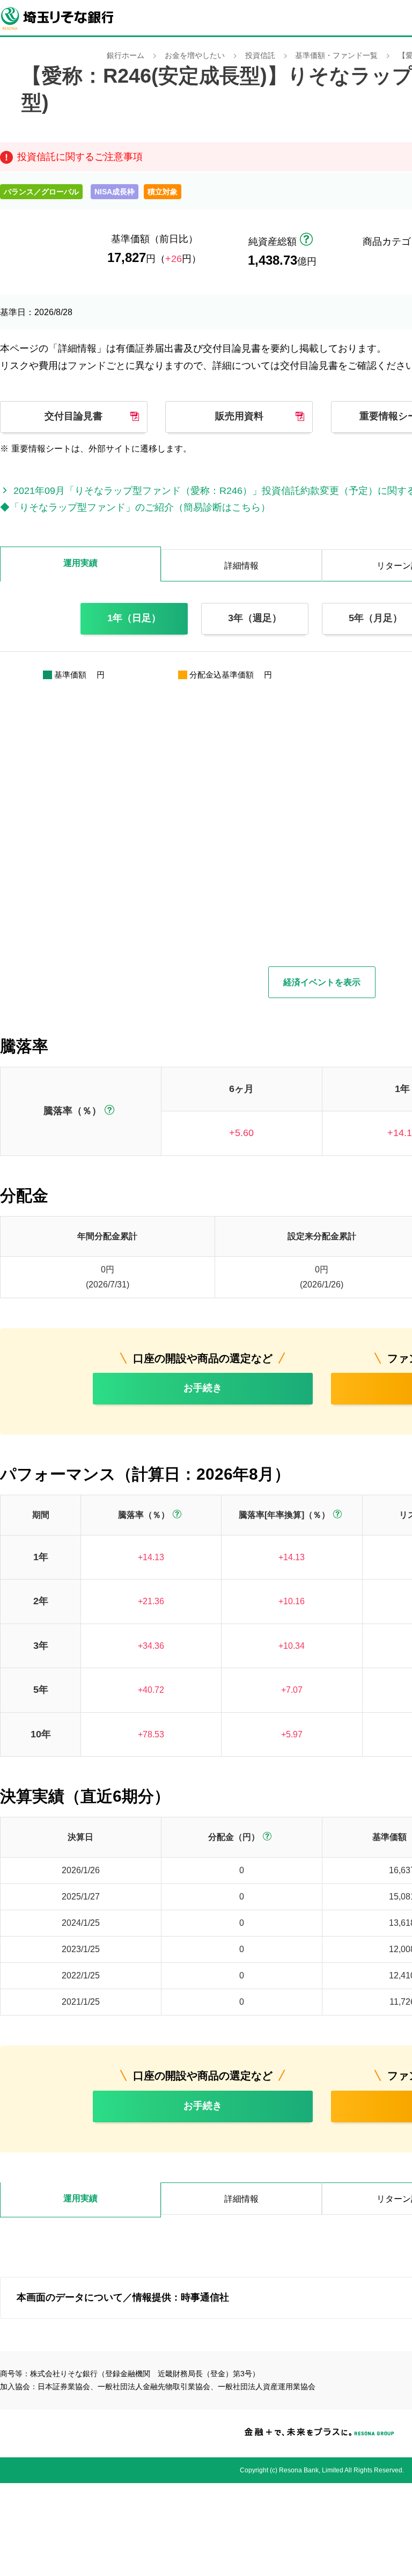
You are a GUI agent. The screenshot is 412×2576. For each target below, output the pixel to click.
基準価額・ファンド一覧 (336, 56)
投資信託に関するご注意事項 (80, 157)
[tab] (80, 2200)
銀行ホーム (126, 56)
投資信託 (260, 56)
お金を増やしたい (195, 56)
